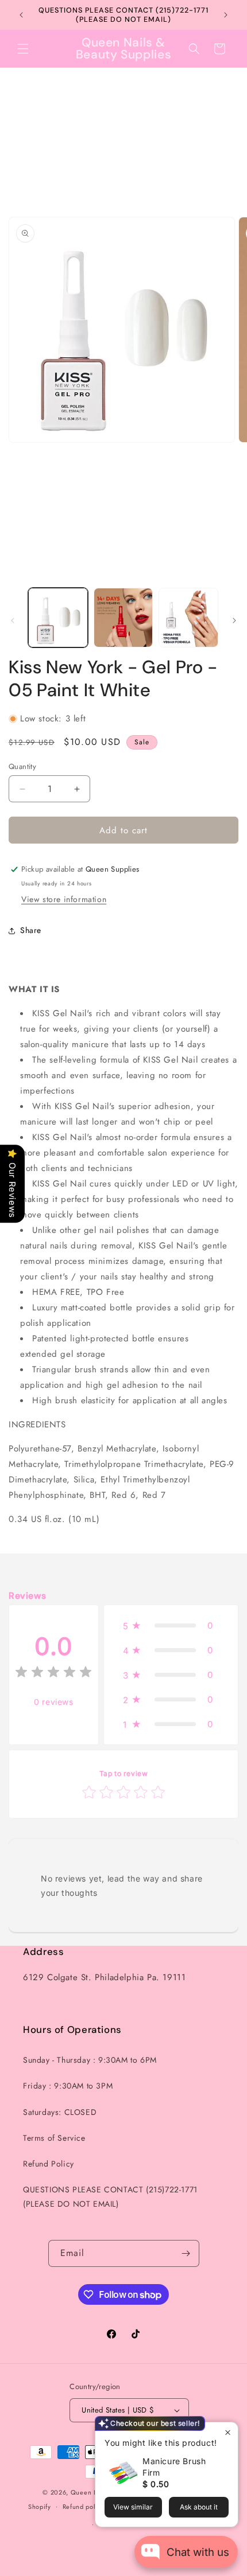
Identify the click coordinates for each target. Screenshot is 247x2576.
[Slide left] (13, 620)
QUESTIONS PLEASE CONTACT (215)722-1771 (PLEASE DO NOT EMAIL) (110, 2197)
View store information (64, 899)
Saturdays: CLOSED (60, 2112)
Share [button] (31, 930)
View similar (133, 2507)
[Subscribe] (186, 2253)
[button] (23, 49)
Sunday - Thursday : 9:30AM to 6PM (90, 2060)
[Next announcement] (226, 15)
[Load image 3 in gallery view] (188, 618)
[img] (53, 1674)
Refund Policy (49, 2164)
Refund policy (84, 2507)
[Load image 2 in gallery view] (123, 618)
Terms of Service (54, 2138)
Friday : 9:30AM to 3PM (68, 2086)
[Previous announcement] (21, 15)
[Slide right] (234, 620)
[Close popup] (228, 2432)
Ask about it (199, 2507)
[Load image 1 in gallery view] (58, 618)
